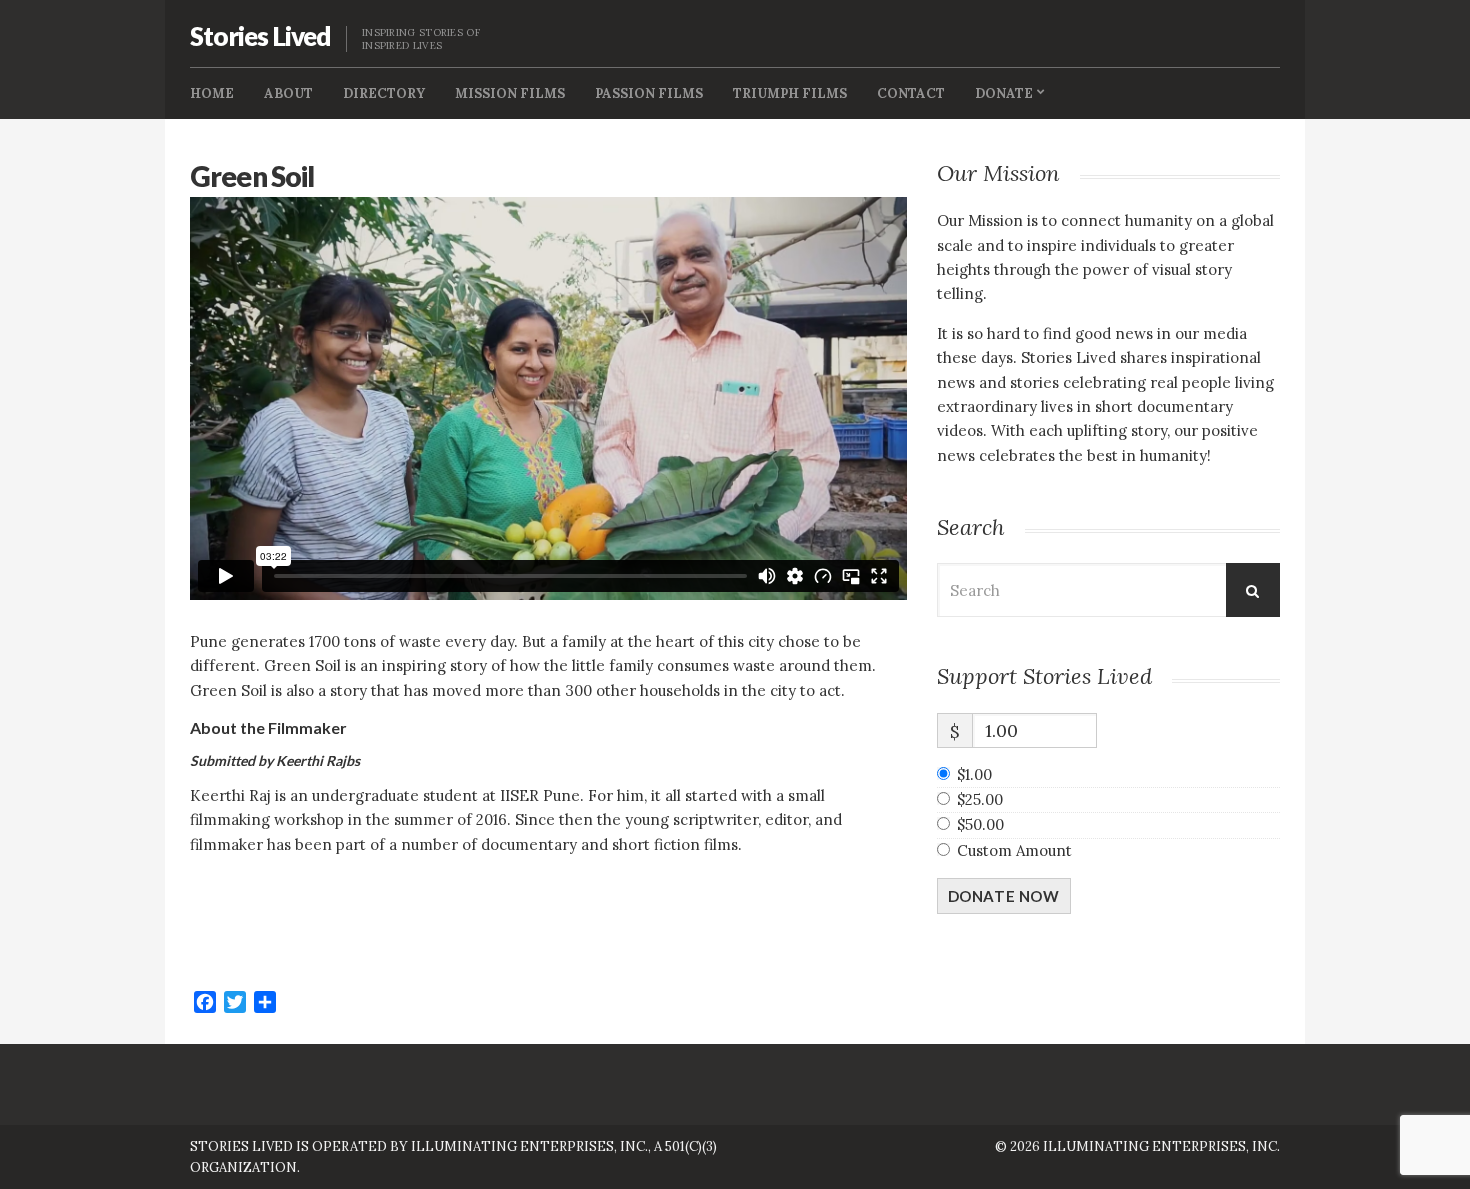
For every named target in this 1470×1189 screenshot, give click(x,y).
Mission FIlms (510, 93)
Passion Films (649, 93)
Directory (384, 93)
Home (212, 93)
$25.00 (980, 799)
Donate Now (1004, 896)
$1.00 (974, 774)
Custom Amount (1014, 850)
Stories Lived (260, 36)
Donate (1004, 93)
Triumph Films (790, 93)
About (288, 93)
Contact (911, 93)
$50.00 (980, 824)
